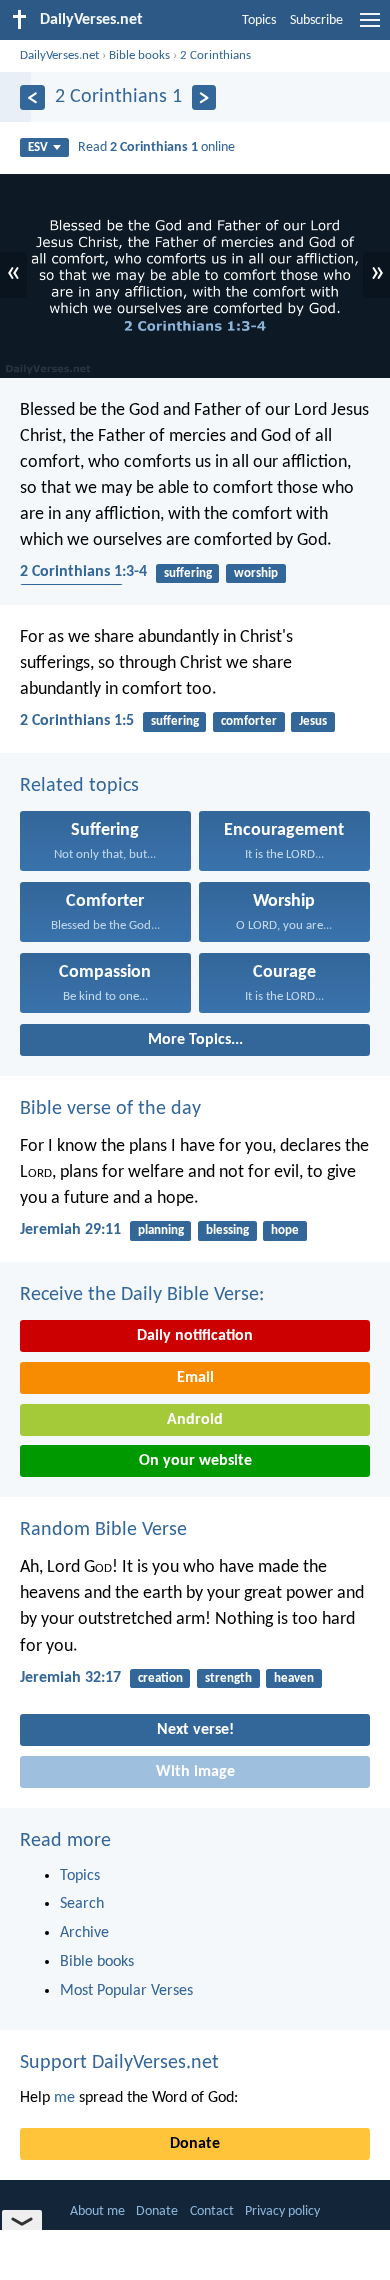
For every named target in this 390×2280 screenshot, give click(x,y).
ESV (38, 147)
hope (285, 1230)
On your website (195, 1461)
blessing (227, 1230)
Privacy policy (282, 2211)
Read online (156, 147)
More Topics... (195, 1040)
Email (195, 1378)
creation (160, 1678)
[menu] (370, 28)
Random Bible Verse (103, 1530)
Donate (195, 2144)
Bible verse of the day (110, 1109)
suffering (188, 573)
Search (82, 1904)
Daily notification (195, 1336)
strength (228, 1678)
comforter (249, 721)
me (64, 2098)
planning (161, 1230)
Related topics (79, 786)
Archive (84, 1933)
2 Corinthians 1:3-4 (83, 572)
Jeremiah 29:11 (70, 1230)
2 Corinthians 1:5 (77, 721)
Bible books (139, 55)
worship (256, 573)
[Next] (204, 97)
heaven (294, 1678)
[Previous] (32, 97)
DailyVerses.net (59, 55)
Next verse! (195, 1730)
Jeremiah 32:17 (70, 1678)
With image (195, 1772)
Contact (212, 2211)
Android (195, 1420)
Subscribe (316, 20)
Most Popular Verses (126, 1991)
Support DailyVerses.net (119, 2063)
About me (97, 2211)
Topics (259, 20)
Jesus (313, 721)
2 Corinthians (215, 55)
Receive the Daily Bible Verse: (142, 1295)
